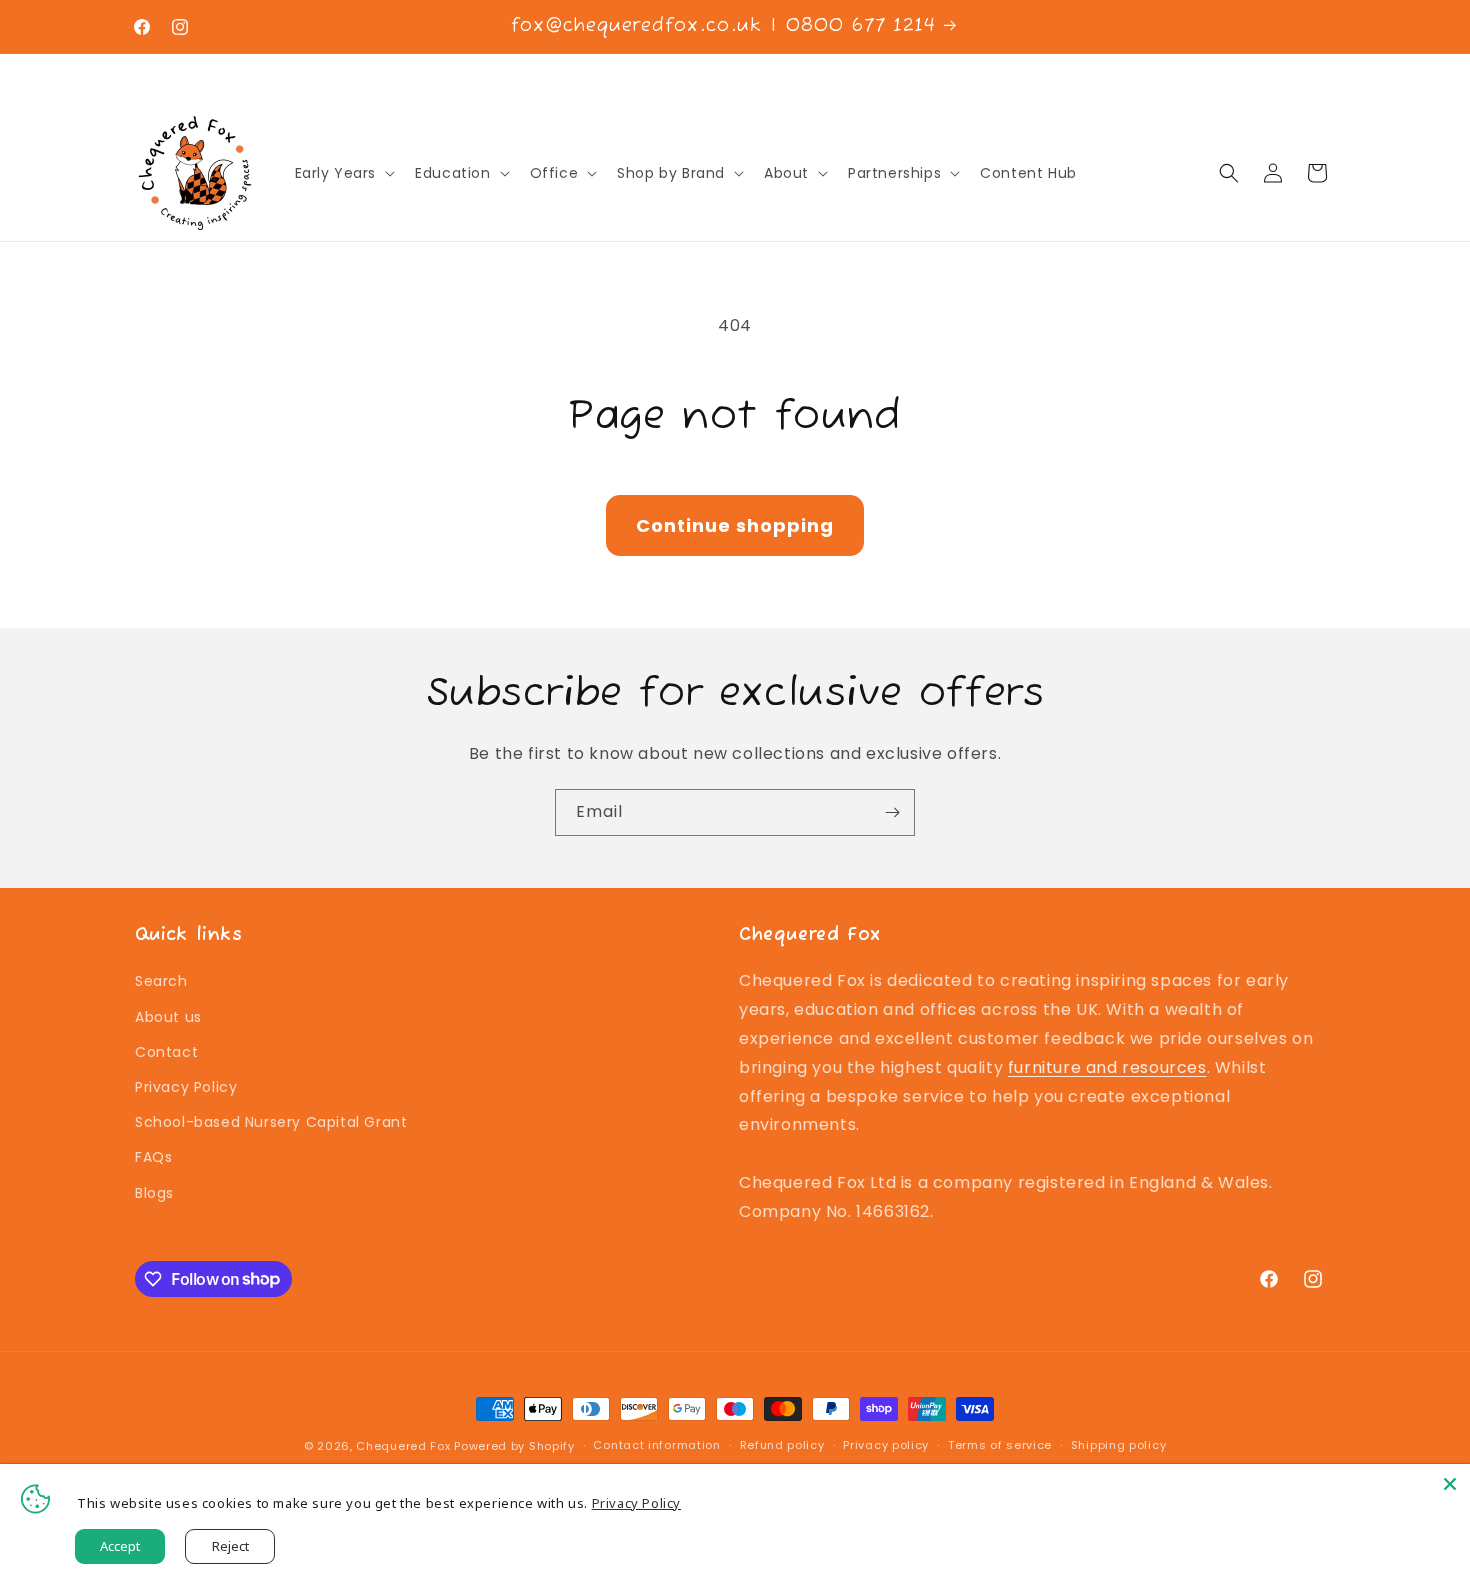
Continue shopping (735, 525)
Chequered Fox (403, 1446)
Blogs (154, 1193)
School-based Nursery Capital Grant (271, 1122)
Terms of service (1000, 1445)
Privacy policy (886, 1445)
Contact (166, 1052)
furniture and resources (1107, 1067)
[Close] (1450, 1484)
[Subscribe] (892, 812)
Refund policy (782, 1445)
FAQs (153, 1157)
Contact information (656, 1445)
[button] (343, 173)
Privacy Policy (186, 1087)
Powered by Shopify (514, 1446)
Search (161, 981)
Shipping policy (1119, 1445)
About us (168, 1017)
